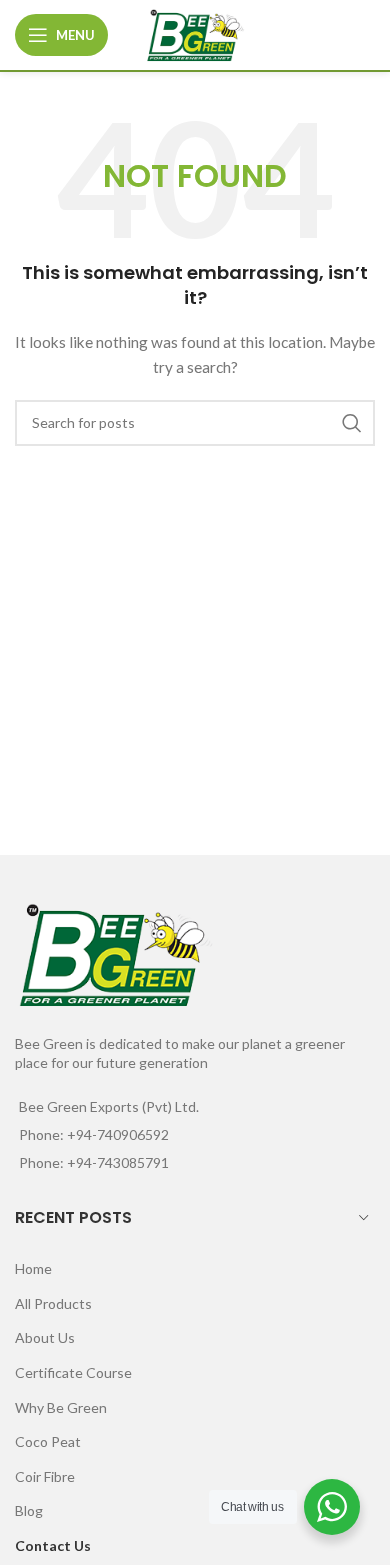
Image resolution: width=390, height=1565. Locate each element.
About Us (45, 1337)
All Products (53, 1303)
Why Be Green (61, 1407)
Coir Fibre (45, 1476)
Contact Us (53, 1545)
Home (33, 1268)
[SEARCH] (352, 423)
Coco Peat (48, 1441)
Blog (29, 1510)
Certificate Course (73, 1372)
